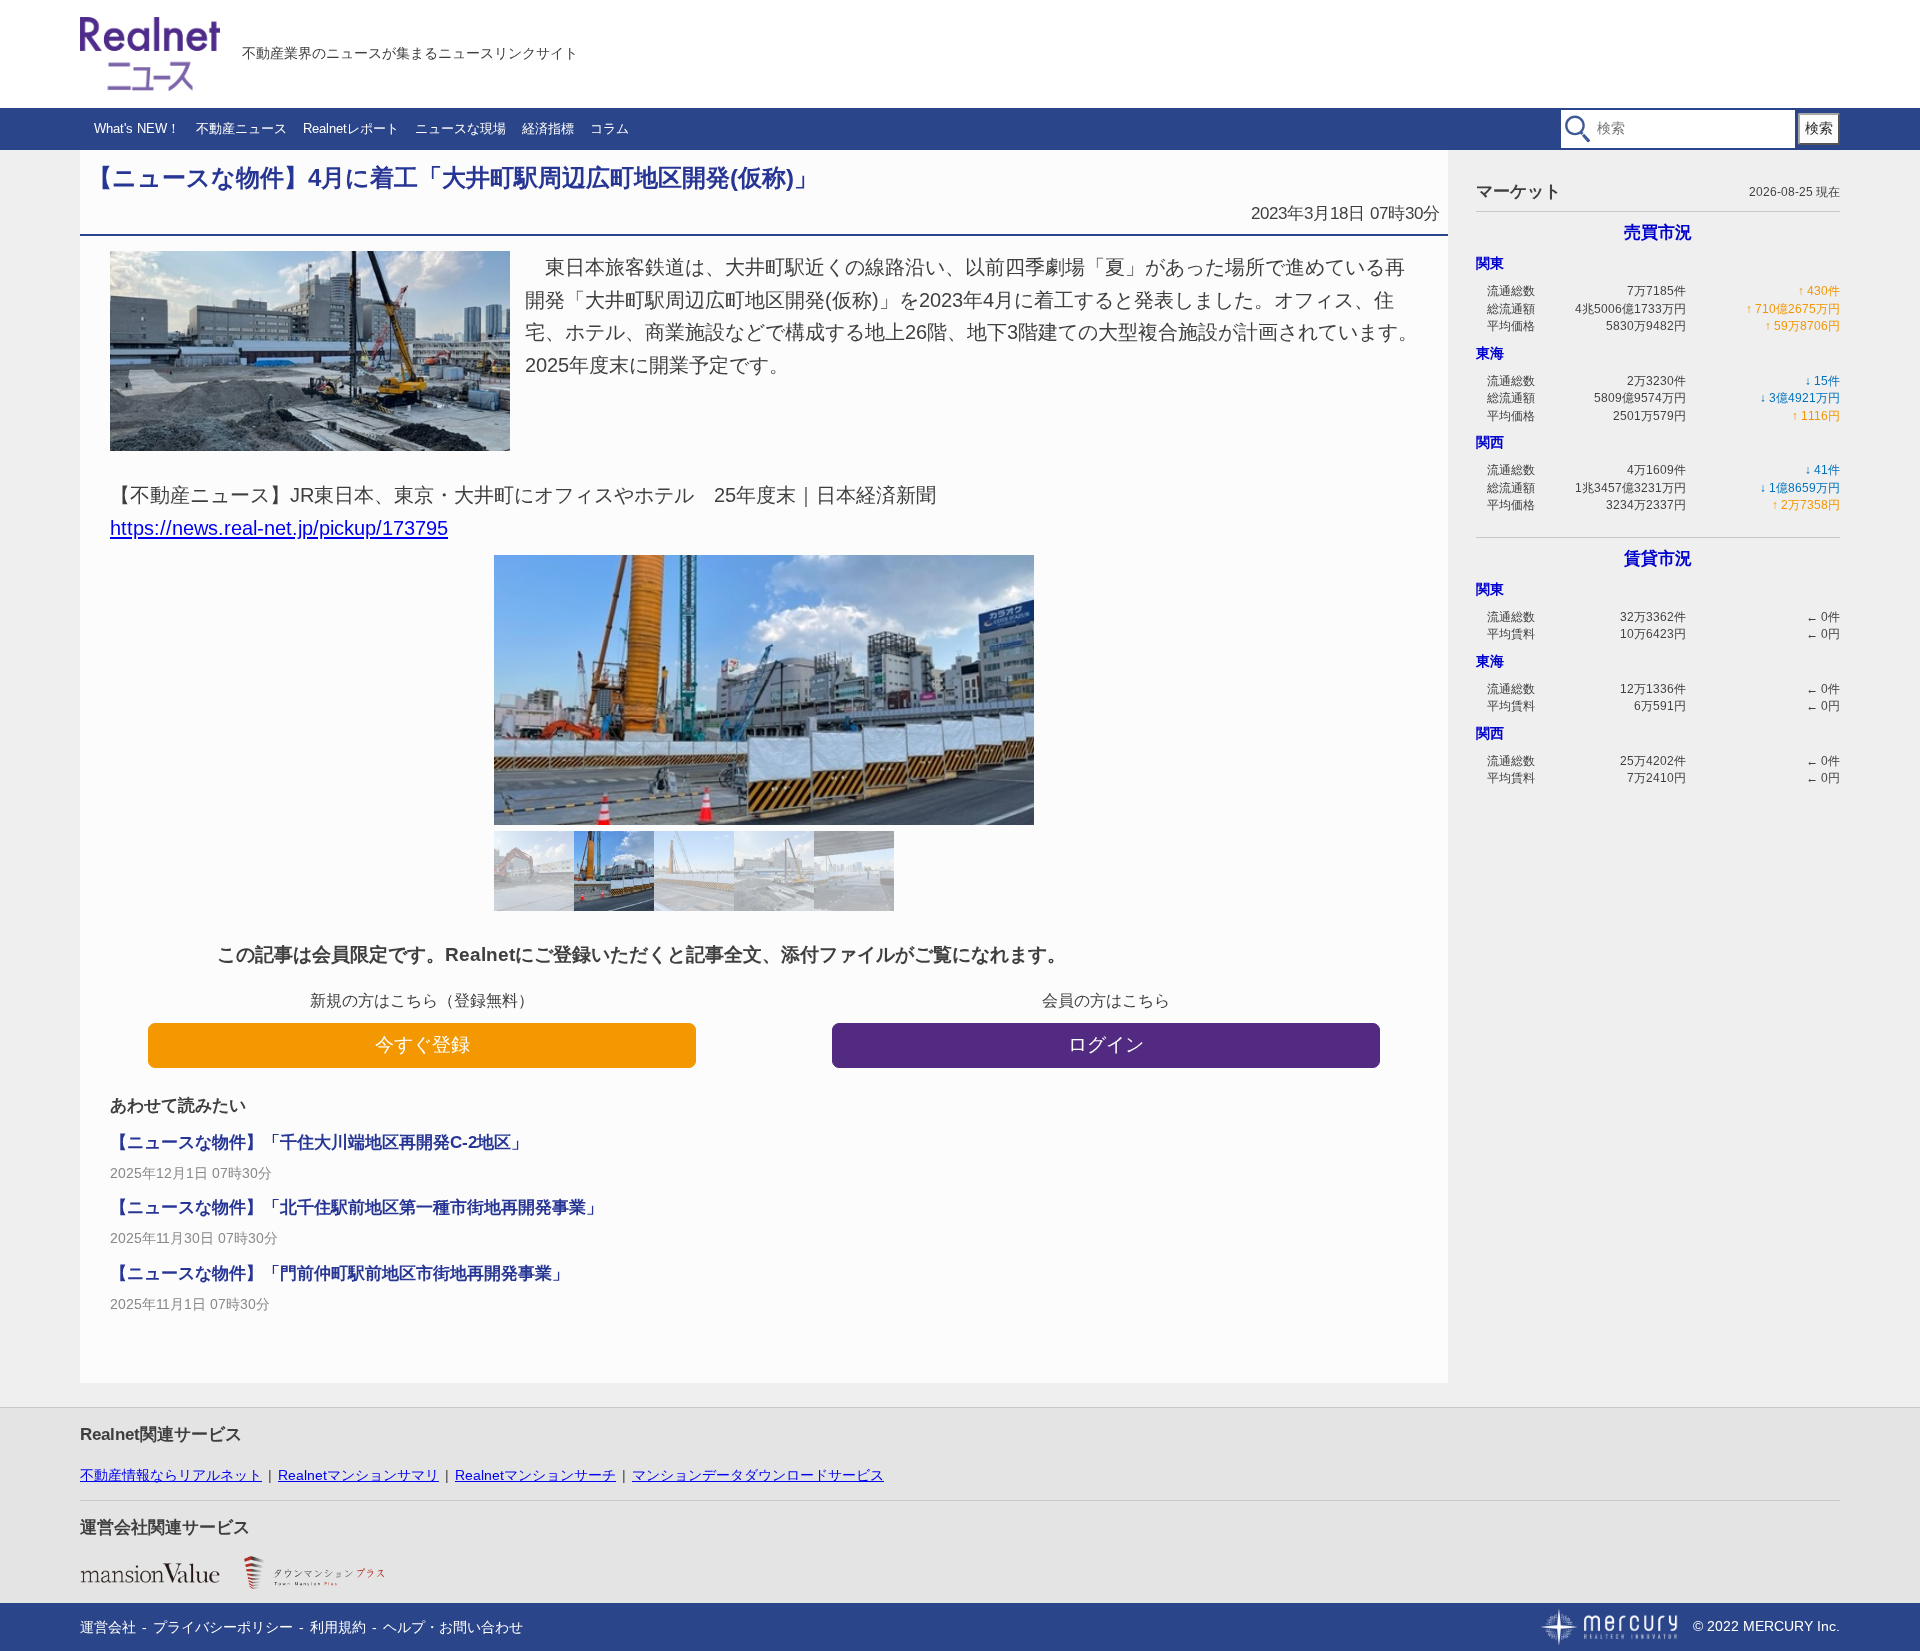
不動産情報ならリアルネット (171, 1475)
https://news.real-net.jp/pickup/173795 (279, 528)
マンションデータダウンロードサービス (758, 1475)
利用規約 (338, 1627)
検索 (1819, 128)
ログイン (1106, 1044)
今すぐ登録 (422, 1044)
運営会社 (108, 1627)
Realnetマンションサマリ (358, 1475)
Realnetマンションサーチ (535, 1475)
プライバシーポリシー (223, 1627)
